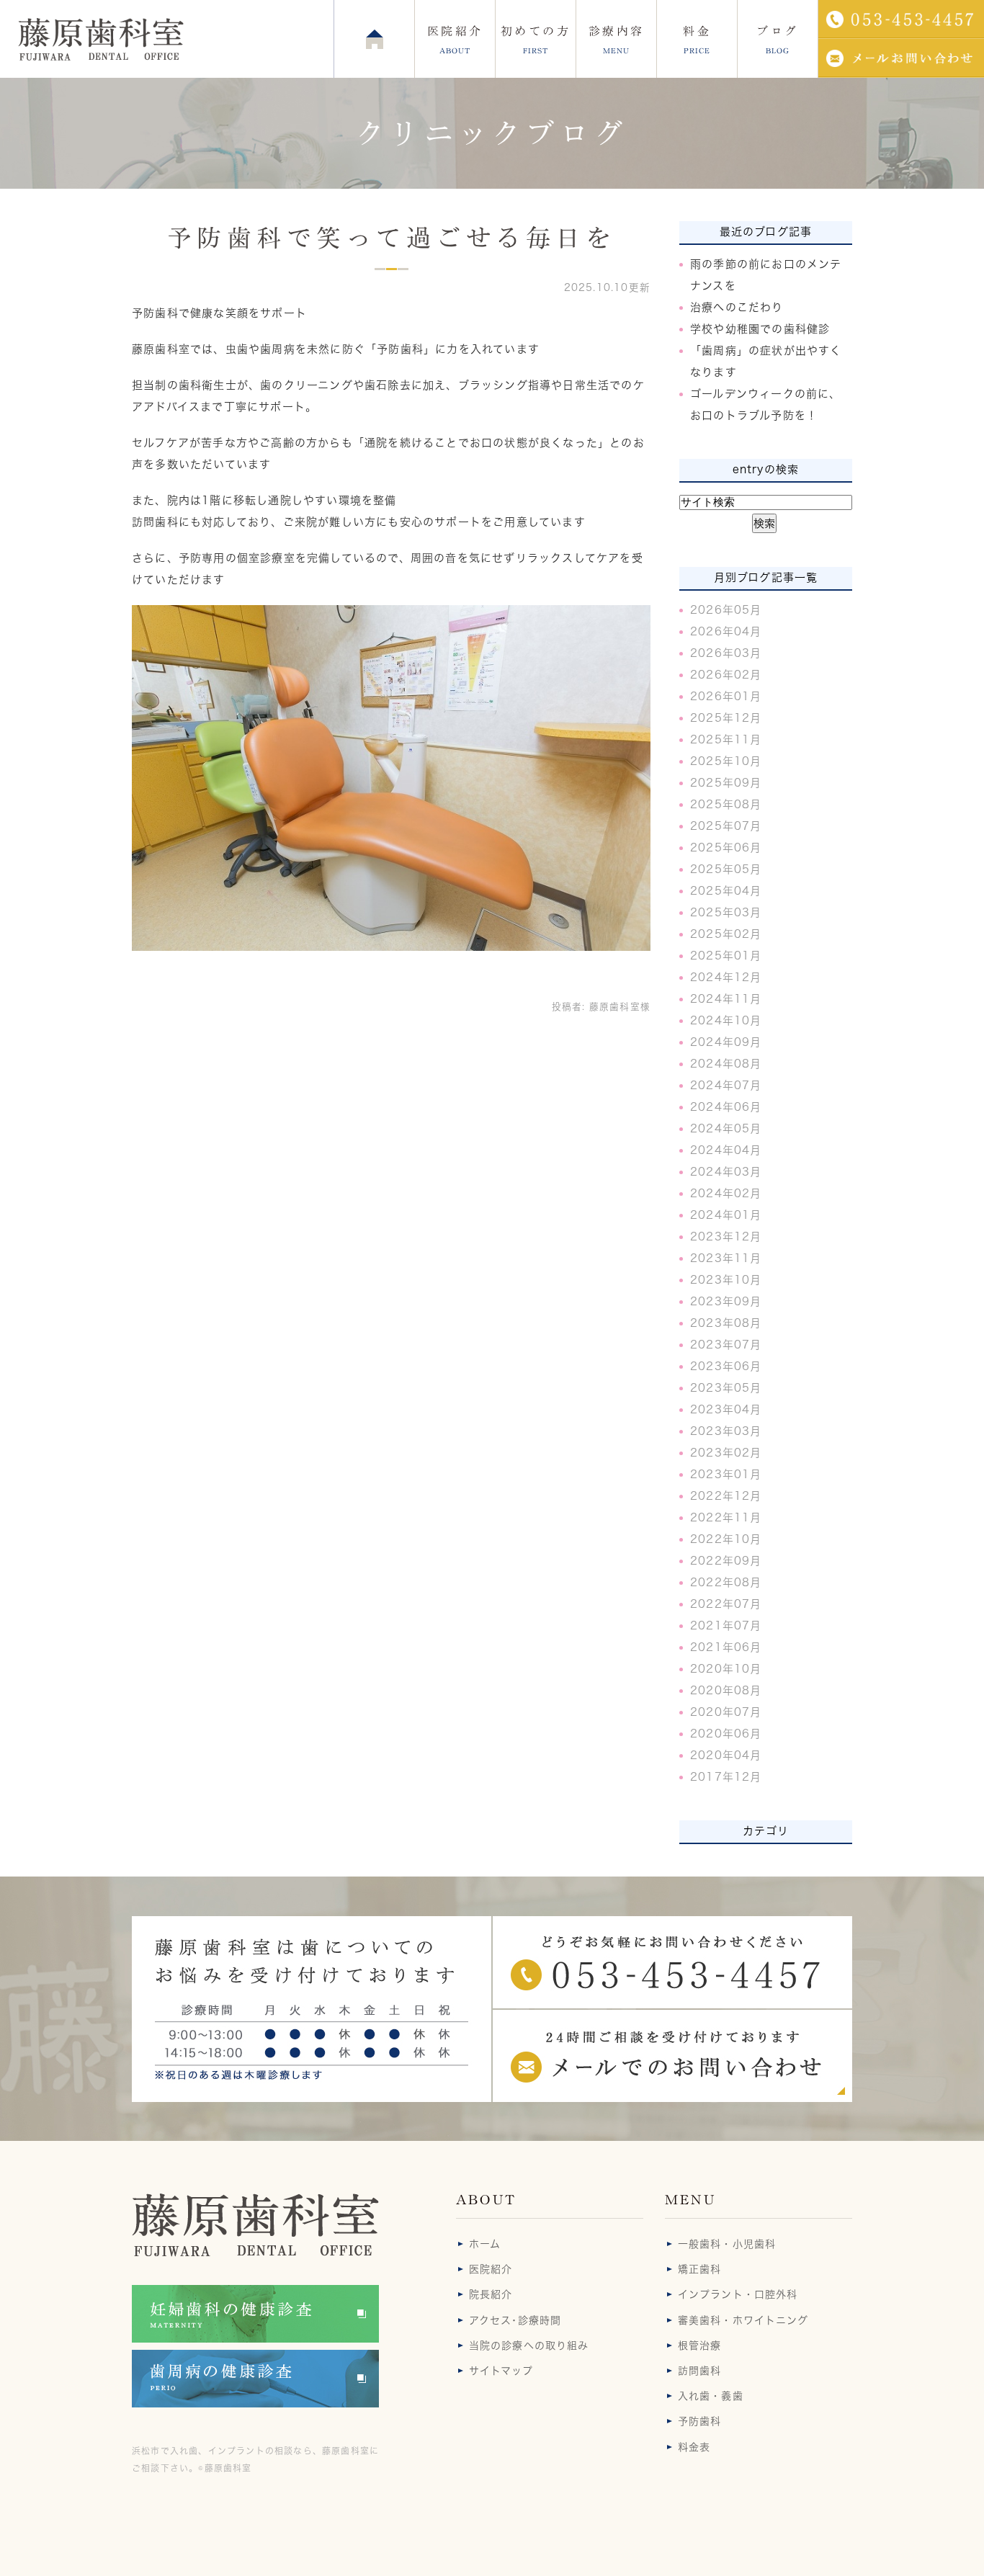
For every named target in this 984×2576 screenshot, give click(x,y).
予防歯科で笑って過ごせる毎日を (391, 238)
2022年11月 (726, 1517)
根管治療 (699, 2345)
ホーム (485, 2244)
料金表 (694, 2447)
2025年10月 (726, 761)
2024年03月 (726, 1172)
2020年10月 (726, 1669)
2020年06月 (726, 1734)
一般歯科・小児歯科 (727, 2244)
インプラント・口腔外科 (738, 2294)
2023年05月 (726, 1388)
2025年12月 (726, 718)
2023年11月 (726, 1258)
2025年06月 (726, 848)
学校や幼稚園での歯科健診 (760, 329)
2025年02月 (726, 934)
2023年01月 (726, 1474)
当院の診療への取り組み (529, 2345)
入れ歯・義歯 (711, 2396)
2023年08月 (726, 1323)
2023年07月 (726, 1345)
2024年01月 (726, 1215)
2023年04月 (726, 1409)
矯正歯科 (699, 2269)
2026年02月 (726, 675)
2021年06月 (726, 1647)
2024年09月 (726, 1042)
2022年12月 (726, 1496)
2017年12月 (726, 1777)
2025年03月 (726, 912)
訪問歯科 (699, 2371)
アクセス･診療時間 (515, 2320)
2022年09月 (726, 1561)
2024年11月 (726, 999)
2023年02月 (726, 1453)
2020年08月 (726, 1690)
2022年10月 (726, 1539)
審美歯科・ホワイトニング (743, 2320)
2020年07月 (726, 1712)
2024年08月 (726, 1064)
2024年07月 (726, 1085)
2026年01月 (726, 696)
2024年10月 (726, 1020)
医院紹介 (491, 2269)
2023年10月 (726, 1280)
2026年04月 (726, 631)
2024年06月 (726, 1107)
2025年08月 (726, 804)
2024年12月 (726, 977)
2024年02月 (726, 1193)
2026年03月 (726, 653)
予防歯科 (699, 2421)
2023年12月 (726, 1236)
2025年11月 (726, 739)
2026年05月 (726, 610)
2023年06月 (726, 1366)
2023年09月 (726, 1301)
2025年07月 (726, 826)
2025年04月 (726, 891)
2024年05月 (726, 1128)
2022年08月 (726, 1582)
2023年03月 (726, 1431)
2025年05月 (726, 869)
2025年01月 (726, 956)
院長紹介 (491, 2294)
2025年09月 (726, 783)
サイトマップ (501, 2371)
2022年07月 (726, 1604)
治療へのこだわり (737, 307)
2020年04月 (726, 1755)
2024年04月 (726, 1150)
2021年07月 (726, 1625)
